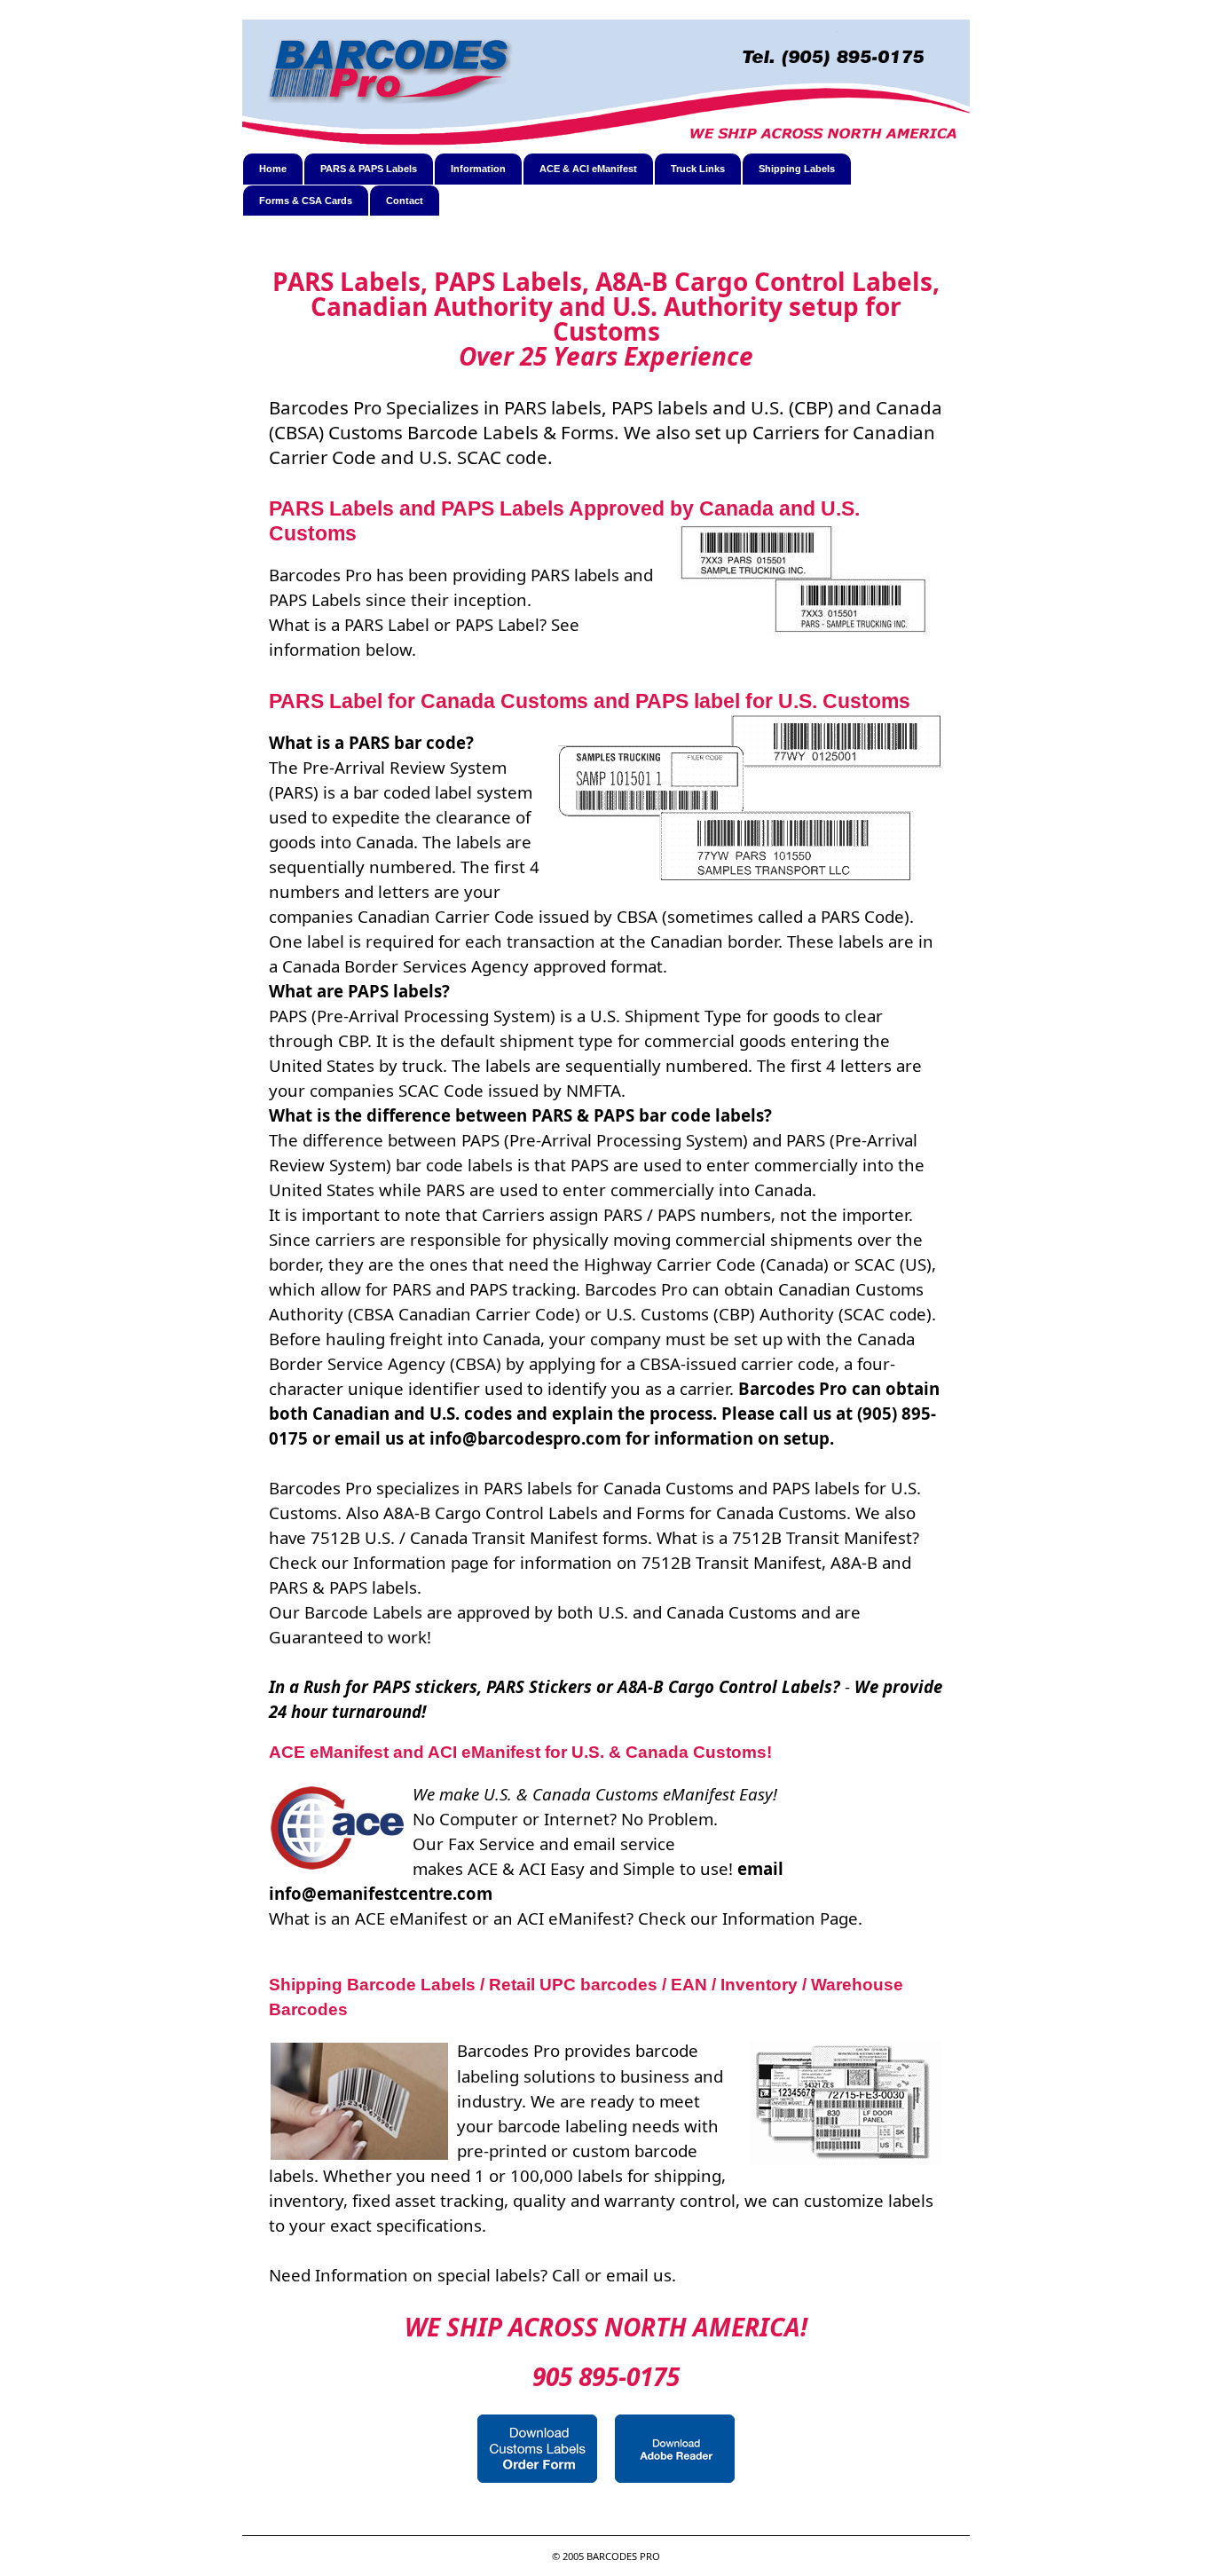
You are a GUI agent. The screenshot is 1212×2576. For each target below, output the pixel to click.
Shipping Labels (797, 169)
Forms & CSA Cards (306, 201)
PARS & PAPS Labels (369, 169)
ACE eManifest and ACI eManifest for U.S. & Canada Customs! (520, 1752)
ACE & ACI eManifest (588, 169)
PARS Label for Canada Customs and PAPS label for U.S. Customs (590, 701)
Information (478, 169)
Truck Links (698, 169)
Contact (405, 201)
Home (273, 169)
